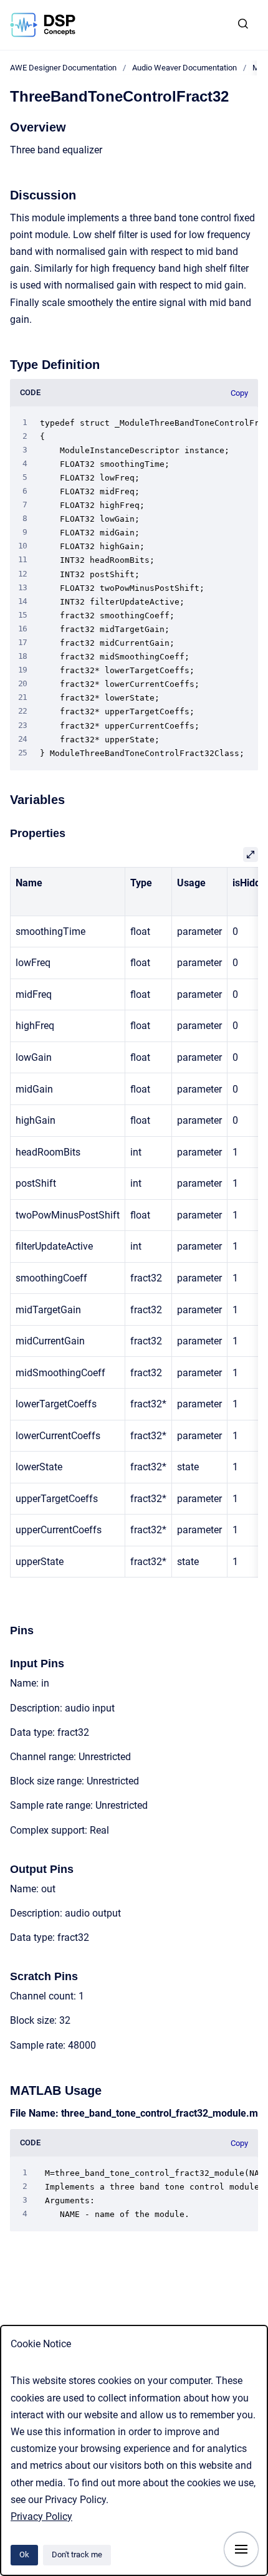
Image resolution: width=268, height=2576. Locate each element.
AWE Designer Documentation (63, 68)
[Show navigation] (241, 2549)
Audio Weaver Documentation (184, 68)
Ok (24, 2554)
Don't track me (77, 2554)
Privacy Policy (41, 2516)
